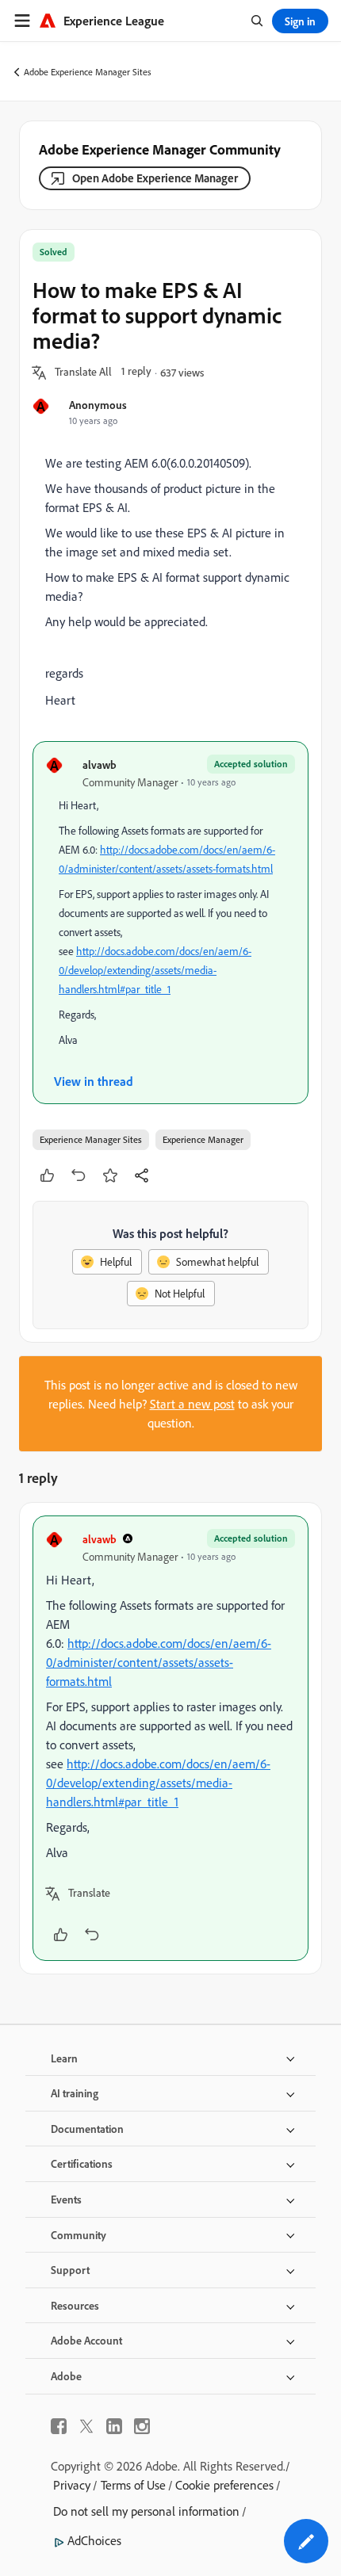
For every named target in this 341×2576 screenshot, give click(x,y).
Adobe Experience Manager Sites (88, 72)
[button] (83, 373)
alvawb (100, 764)
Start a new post (192, 1404)
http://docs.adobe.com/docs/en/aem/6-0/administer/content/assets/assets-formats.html (159, 1662)
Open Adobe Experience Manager (155, 178)
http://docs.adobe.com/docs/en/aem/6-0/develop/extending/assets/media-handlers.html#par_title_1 (155, 970)
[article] (170, 1738)
